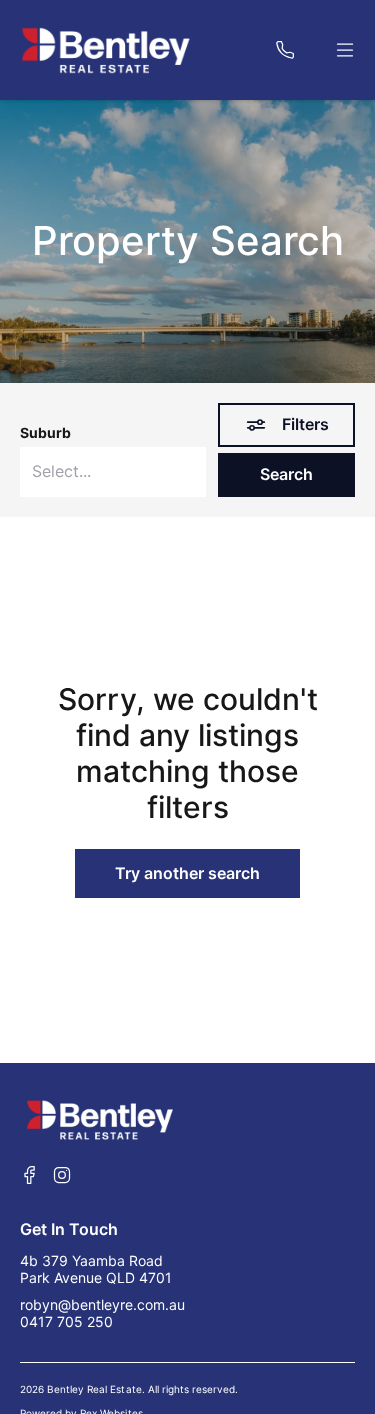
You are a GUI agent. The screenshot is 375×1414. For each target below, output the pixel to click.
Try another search (187, 873)
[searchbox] (113, 471)
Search (286, 474)
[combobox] (113, 472)
